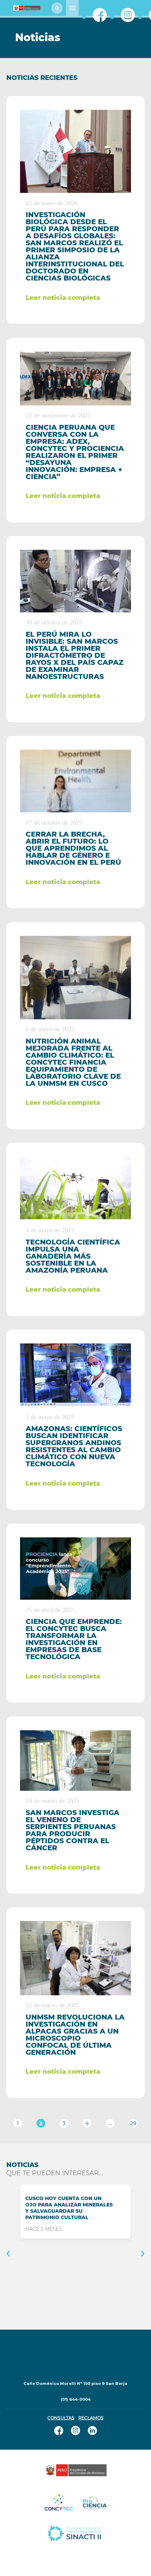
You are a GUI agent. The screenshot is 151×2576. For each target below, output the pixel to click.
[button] (8, 2254)
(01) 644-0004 (76, 2399)
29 (133, 2123)
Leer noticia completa (63, 298)
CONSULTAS (61, 2418)
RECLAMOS (91, 2418)
